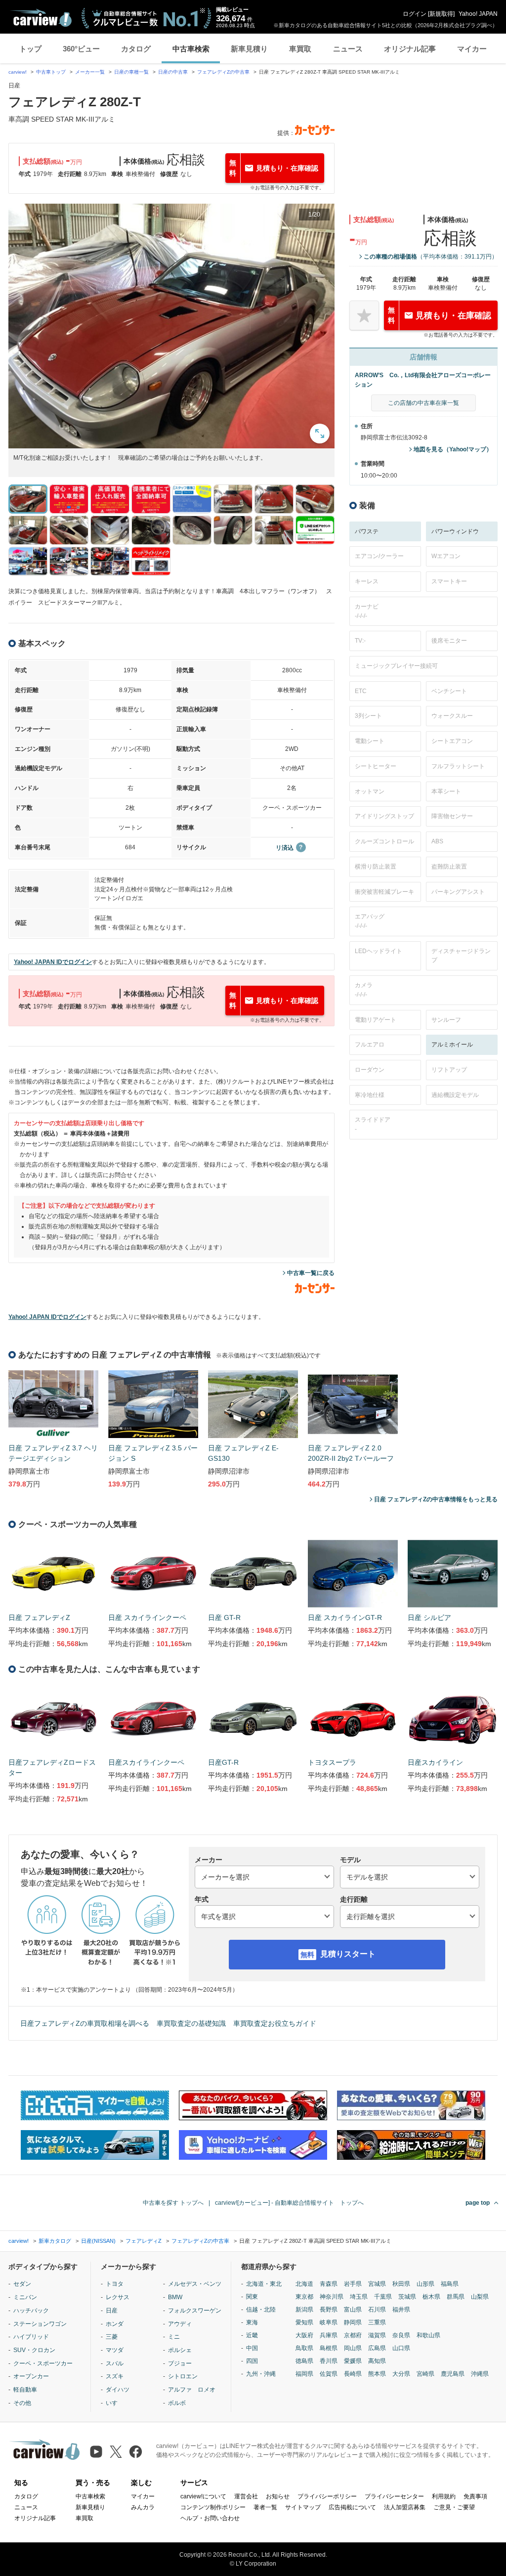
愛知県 (304, 2322)
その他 (22, 2403)
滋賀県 (377, 2335)
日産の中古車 (173, 72)
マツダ (115, 2350)
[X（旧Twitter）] (116, 2452)
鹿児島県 (453, 2374)
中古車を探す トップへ (173, 2203)
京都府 (353, 2335)
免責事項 (475, 2496)
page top (478, 2203)
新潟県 (304, 2310)
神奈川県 (332, 2297)
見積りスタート (348, 1954)
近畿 (252, 2335)
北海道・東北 (264, 2284)
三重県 (377, 2322)
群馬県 (456, 2297)
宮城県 (377, 2284)
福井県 (401, 2310)
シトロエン (183, 2376)
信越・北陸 (261, 2310)
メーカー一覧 (90, 72)
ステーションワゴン (40, 2324)
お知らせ (278, 2496)
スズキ (115, 2376)
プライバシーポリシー (327, 2496)
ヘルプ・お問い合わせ (210, 2518)
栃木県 (431, 2297)
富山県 (353, 2310)
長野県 (329, 2310)
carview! (18, 72)
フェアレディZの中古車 (223, 72)
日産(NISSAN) (98, 2241)
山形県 (425, 2284)
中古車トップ (51, 72)
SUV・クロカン (34, 2350)
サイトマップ (303, 2507)
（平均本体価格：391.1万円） (431, 257)
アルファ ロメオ (192, 2390)
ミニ (174, 2337)
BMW (175, 2297)
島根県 (329, 2348)
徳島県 (304, 2361)
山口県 (401, 2348)
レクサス (118, 2297)
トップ (30, 49)
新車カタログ (55, 2241)
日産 (112, 2311)
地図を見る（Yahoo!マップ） (453, 449)
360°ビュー (81, 49)
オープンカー (31, 2376)
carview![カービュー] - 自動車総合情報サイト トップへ (289, 2203)
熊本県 (377, 2374)
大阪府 (304, 2335)
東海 (252, 2322)
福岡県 (304, 2374)
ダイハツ (118, 2390)
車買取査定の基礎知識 (191, 2023)
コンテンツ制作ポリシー (213, 2507)
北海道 (304, 2284)
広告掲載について (352, 2507)
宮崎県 (425, 2374)
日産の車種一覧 (131, 72)
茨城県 (407, 2297)
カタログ (136, 49)
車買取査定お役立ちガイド (275, 2023)
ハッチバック (31, 2311)
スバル (115, 2363)
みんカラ (143, 2507)
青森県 (329, 2284)
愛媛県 (353, 2361)
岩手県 (353, 2284)
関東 (252, 2297)
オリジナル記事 (410, 49)
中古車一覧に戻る (311, 1273)
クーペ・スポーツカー (43, 2363)
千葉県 (383, 2297)
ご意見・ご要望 (454, 2507)
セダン (22, 2284)
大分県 (401, 2374)
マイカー (472, 49)
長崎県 (353, 2374)
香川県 (329, 2361)
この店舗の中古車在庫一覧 (423, 403)
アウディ (180, 2324)
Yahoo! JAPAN (478, 14)
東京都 (304, 2297)
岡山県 (353, 2348)
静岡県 (353, 2322)
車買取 (300, 49)
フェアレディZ (144, 2241)
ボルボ (177, 2403)
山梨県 (480, 2297)
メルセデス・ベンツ (195, 2284)
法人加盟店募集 (405, 2507)
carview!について (203, 2496)
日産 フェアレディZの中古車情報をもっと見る (436, 1499)
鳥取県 (304, 2348)
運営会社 (246, 2496)
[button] (171, 326)
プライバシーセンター (394, 2496)
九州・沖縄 (261, 2374)
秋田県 (401, 2284)
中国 (252, 2348)
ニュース (348, 49)
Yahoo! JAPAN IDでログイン (53, 962)
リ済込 (285, 848)
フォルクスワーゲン (195, 2311)
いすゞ (115, 2403)
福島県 (450, 2284)
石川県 (377, 2310)
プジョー (180, 2363)
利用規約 (444, 2496)
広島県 (377, 2348)
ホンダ (115, 2324)
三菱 (112, 2337)
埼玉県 (359, 2297)
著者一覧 (265, 2507)
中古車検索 (191, 49)
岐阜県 (329, 2322)
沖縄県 (480, 2374)
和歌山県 (428, 2335)
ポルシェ (180, 2350)
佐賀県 (329, 2374)
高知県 (377, 2361)
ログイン (415, 14)
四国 (252, 2361)
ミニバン (25, 2297)
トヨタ (115, 2284)
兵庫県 (329, 2335)
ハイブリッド (31, 2337)
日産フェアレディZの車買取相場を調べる (85, 2023)
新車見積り (249, 49)
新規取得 (441, 14)
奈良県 (401, 2335)
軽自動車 (25, 2390)
